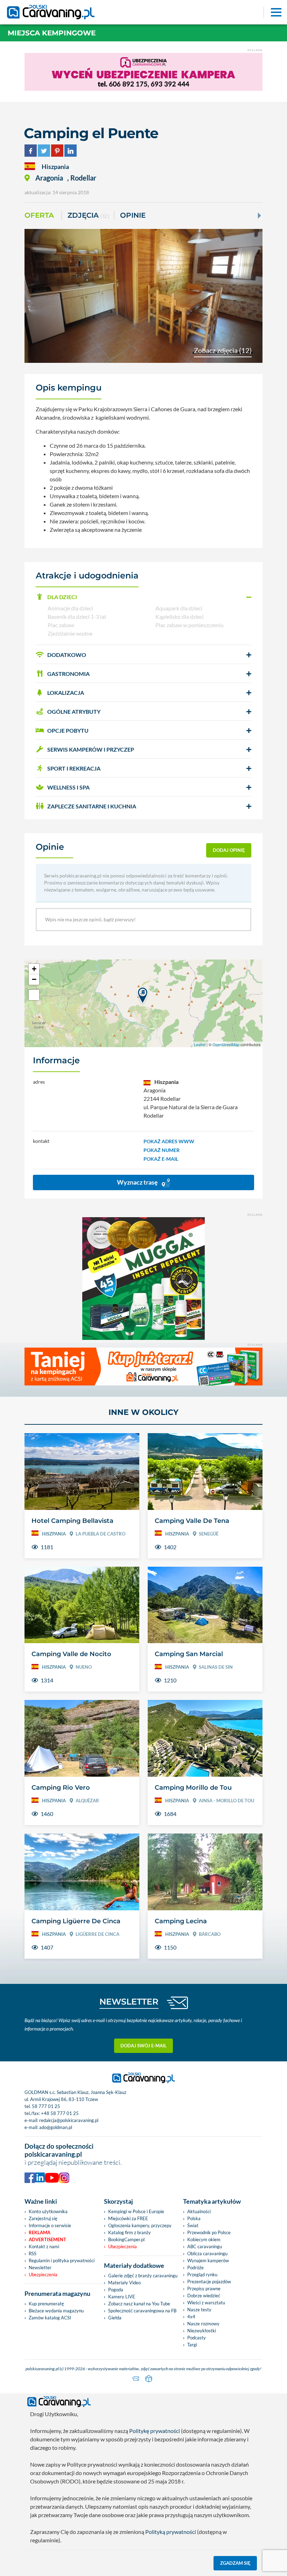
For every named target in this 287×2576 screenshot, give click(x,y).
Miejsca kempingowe (52, 33)
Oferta (39, 215)
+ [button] (34, 969)
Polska (194, 2218)
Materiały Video (124, 2283)
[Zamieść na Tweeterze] (44, 150)
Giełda (115, 2318)
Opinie (133, 215)
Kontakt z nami (44, 2246)
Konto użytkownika (48, 2211)
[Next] (259, 216)
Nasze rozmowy (203, 2324)
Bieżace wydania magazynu (56, 2311)
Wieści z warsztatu (206, 2303)
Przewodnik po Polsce (209, 2232)
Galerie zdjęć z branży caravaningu (143, 2276)
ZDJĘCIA (88, 215)
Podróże (195, 2267)
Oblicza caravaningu (207, 2253)
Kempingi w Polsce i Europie (136, 2211)
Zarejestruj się (43, 2218)
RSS (33, 2253)
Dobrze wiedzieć (204, 2296)
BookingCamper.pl (126, 2239)
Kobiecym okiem (204, 2239)
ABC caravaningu (205, 2246)
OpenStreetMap (226, 1044)
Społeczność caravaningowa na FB (142, 2311)
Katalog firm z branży (129, 2232)
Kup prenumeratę (46, 2304)
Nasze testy (199, 2310)
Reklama (40, 2232)
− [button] (34, 979)
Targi (192, 2345)
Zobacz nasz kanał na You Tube (139, 2304)
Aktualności (199, 2211)
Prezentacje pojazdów (209, 2282)
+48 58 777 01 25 (60, 2113)
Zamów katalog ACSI (50, 2318)
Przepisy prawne (204, 2289)
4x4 (191, 2317)
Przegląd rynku (202, 2275)
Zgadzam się (235, 2563)
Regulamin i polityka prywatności (62, 2260)
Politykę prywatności (155, 2431)
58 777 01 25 (46, 2106)
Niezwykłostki (202, 2331)
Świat (193, 2225)
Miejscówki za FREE (128, 2218)
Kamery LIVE (122, 2297)
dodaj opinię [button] (229, 850)
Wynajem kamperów (208, 2260)
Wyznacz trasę (138, 1182)
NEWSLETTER (129, 2002)
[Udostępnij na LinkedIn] (71, 150)
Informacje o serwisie (50, 2225)
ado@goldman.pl (56, 2127)
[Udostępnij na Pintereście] (57, 150)
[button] (143, 597)
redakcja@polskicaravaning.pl (69, 2120)
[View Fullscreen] (34, 995)
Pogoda (116, 2290)
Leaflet (200, 1044)
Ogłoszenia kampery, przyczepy (140, 2225)
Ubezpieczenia (43, 2275)
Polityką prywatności (171, 2532)
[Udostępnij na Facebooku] (31, 150)
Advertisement (47, 2239)
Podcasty (197, 2338)
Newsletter (40, 2267)
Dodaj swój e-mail (143, 2046)
